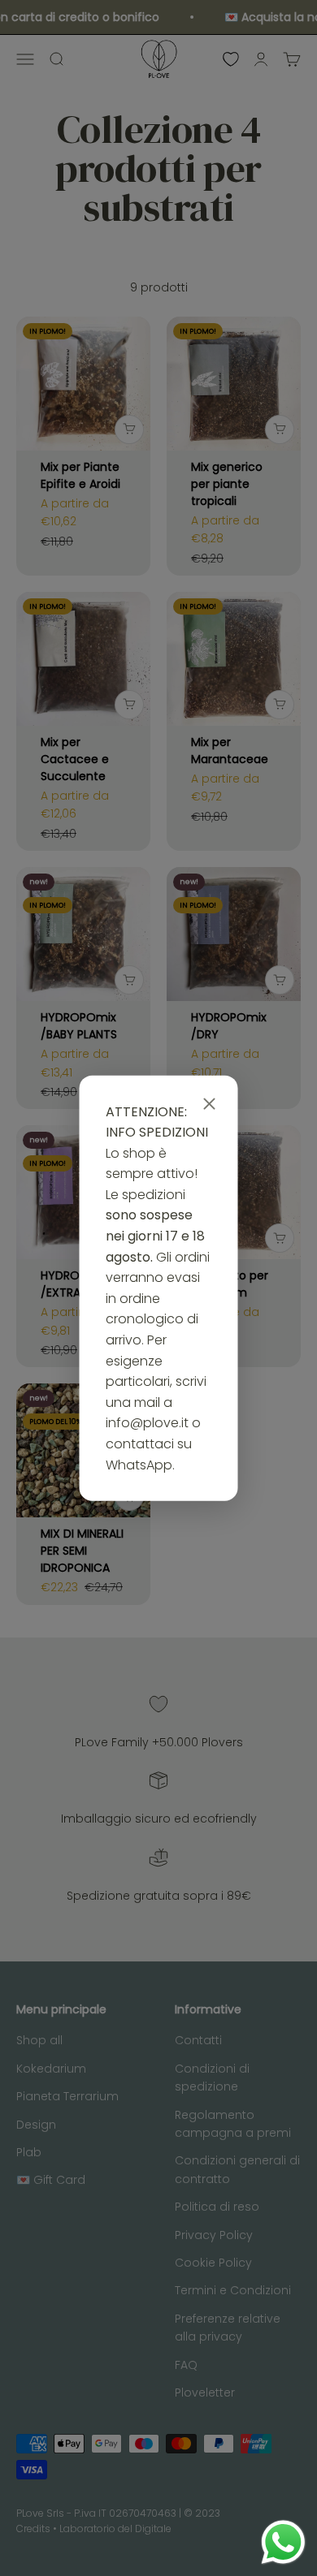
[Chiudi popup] (210, 1104)
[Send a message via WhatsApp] (283, 2542)
